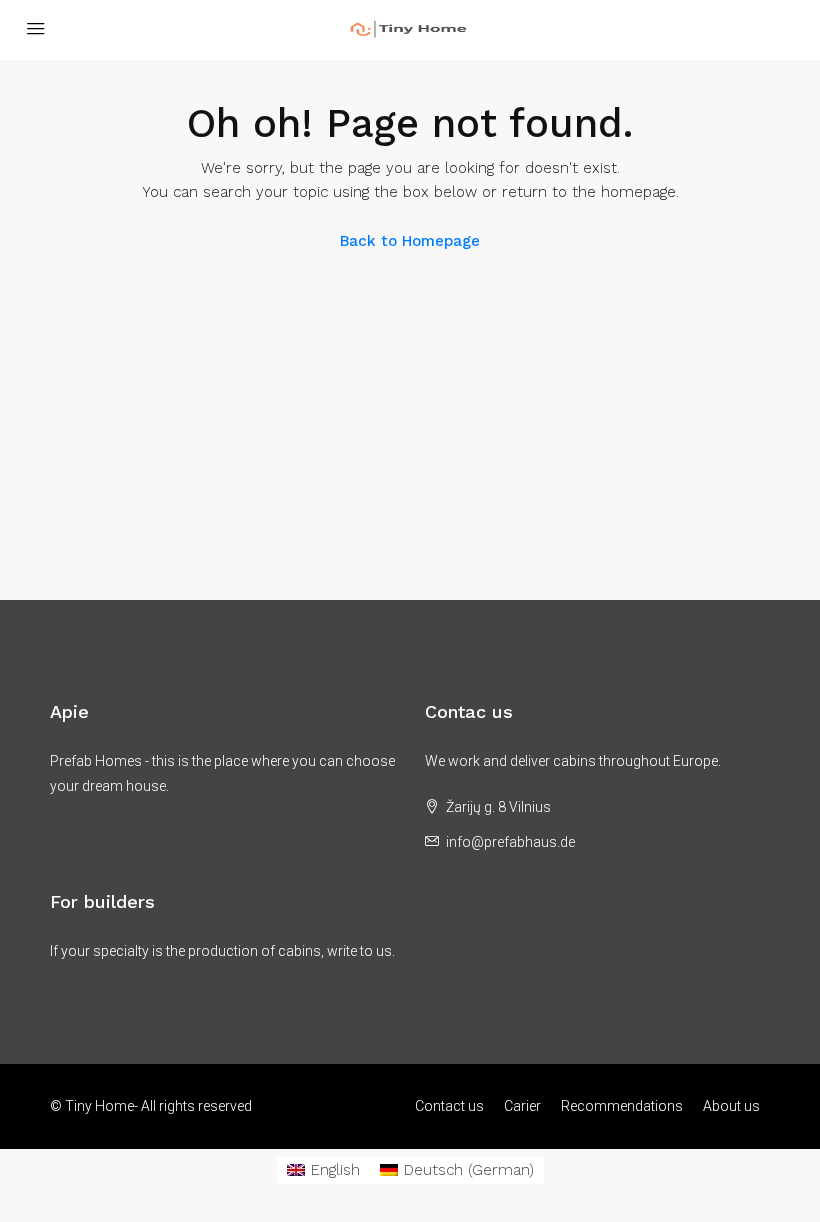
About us (731, 1106)
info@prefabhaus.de (510, 842)
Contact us (449, 1106)
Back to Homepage (410, 241)
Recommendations (622, 1106)
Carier (522, 1106)
